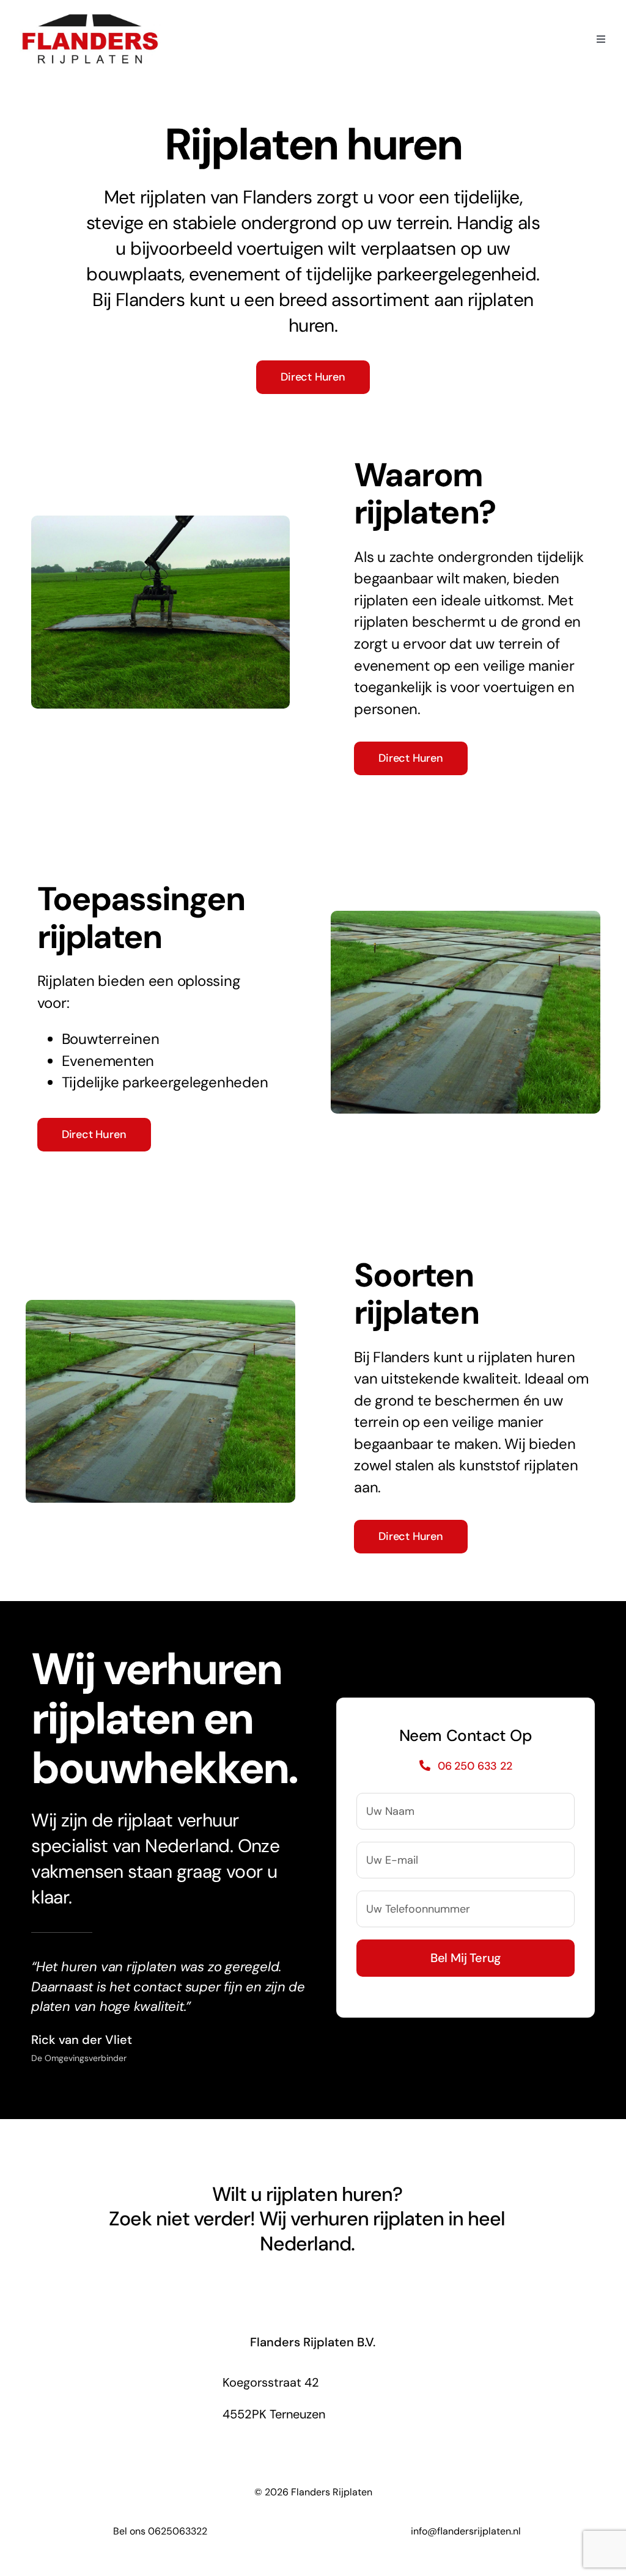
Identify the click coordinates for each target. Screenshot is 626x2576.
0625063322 (178, 2531)
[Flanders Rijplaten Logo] (90, 17)
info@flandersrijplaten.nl (466, 2531)
